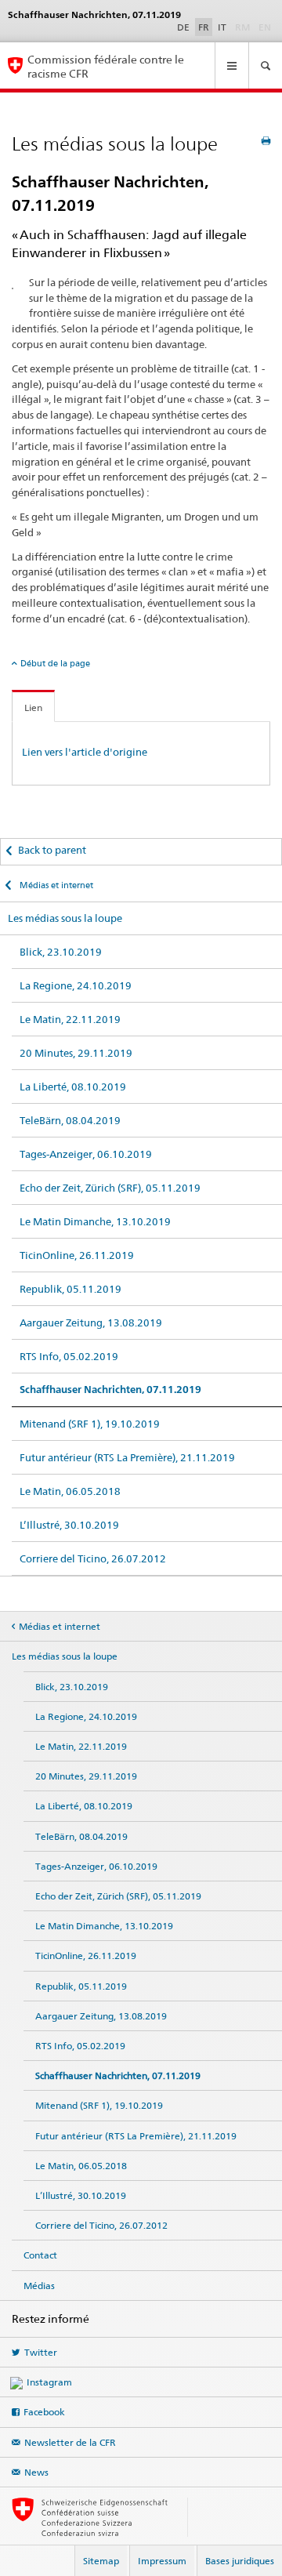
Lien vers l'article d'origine (85, 752)
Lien (33, 707)
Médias (39, 2286)
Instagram (49, 2382)
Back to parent (52, 850)
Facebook (44, 2412)
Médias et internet (55, 885)
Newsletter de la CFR (70, 2442)
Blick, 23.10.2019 (61, 952)
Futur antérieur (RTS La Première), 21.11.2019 (127, 1457)
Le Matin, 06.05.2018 (70, 1491)
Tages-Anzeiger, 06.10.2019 (86, 1154)
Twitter (41, 2352)
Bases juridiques (240, 2561)
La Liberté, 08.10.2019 (73, 1087)
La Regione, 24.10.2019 (76, 985)
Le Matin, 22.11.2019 (70, 1019)
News (36, 2472)
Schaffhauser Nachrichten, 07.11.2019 (110, 1390)
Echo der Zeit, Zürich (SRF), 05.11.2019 (110, 1188)
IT (222, 27)
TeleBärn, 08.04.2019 (70, 1120)
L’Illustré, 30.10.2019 (69, 1525)
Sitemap (101, 2561)
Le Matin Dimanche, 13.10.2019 (95, 1221)
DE (183, 27)
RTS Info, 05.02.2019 (69, 1356)
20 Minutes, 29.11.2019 (76, 1053)
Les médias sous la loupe (65, 918)
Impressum (162, 2561)
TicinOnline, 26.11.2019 (77, 1255)
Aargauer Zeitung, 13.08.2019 (91, 1322)
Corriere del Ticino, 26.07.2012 (93, 1558)
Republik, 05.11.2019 (70, 1289)
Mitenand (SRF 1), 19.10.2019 (90, 1424)
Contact (40, 2255)
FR (204, 27)
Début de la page (55, 663)
